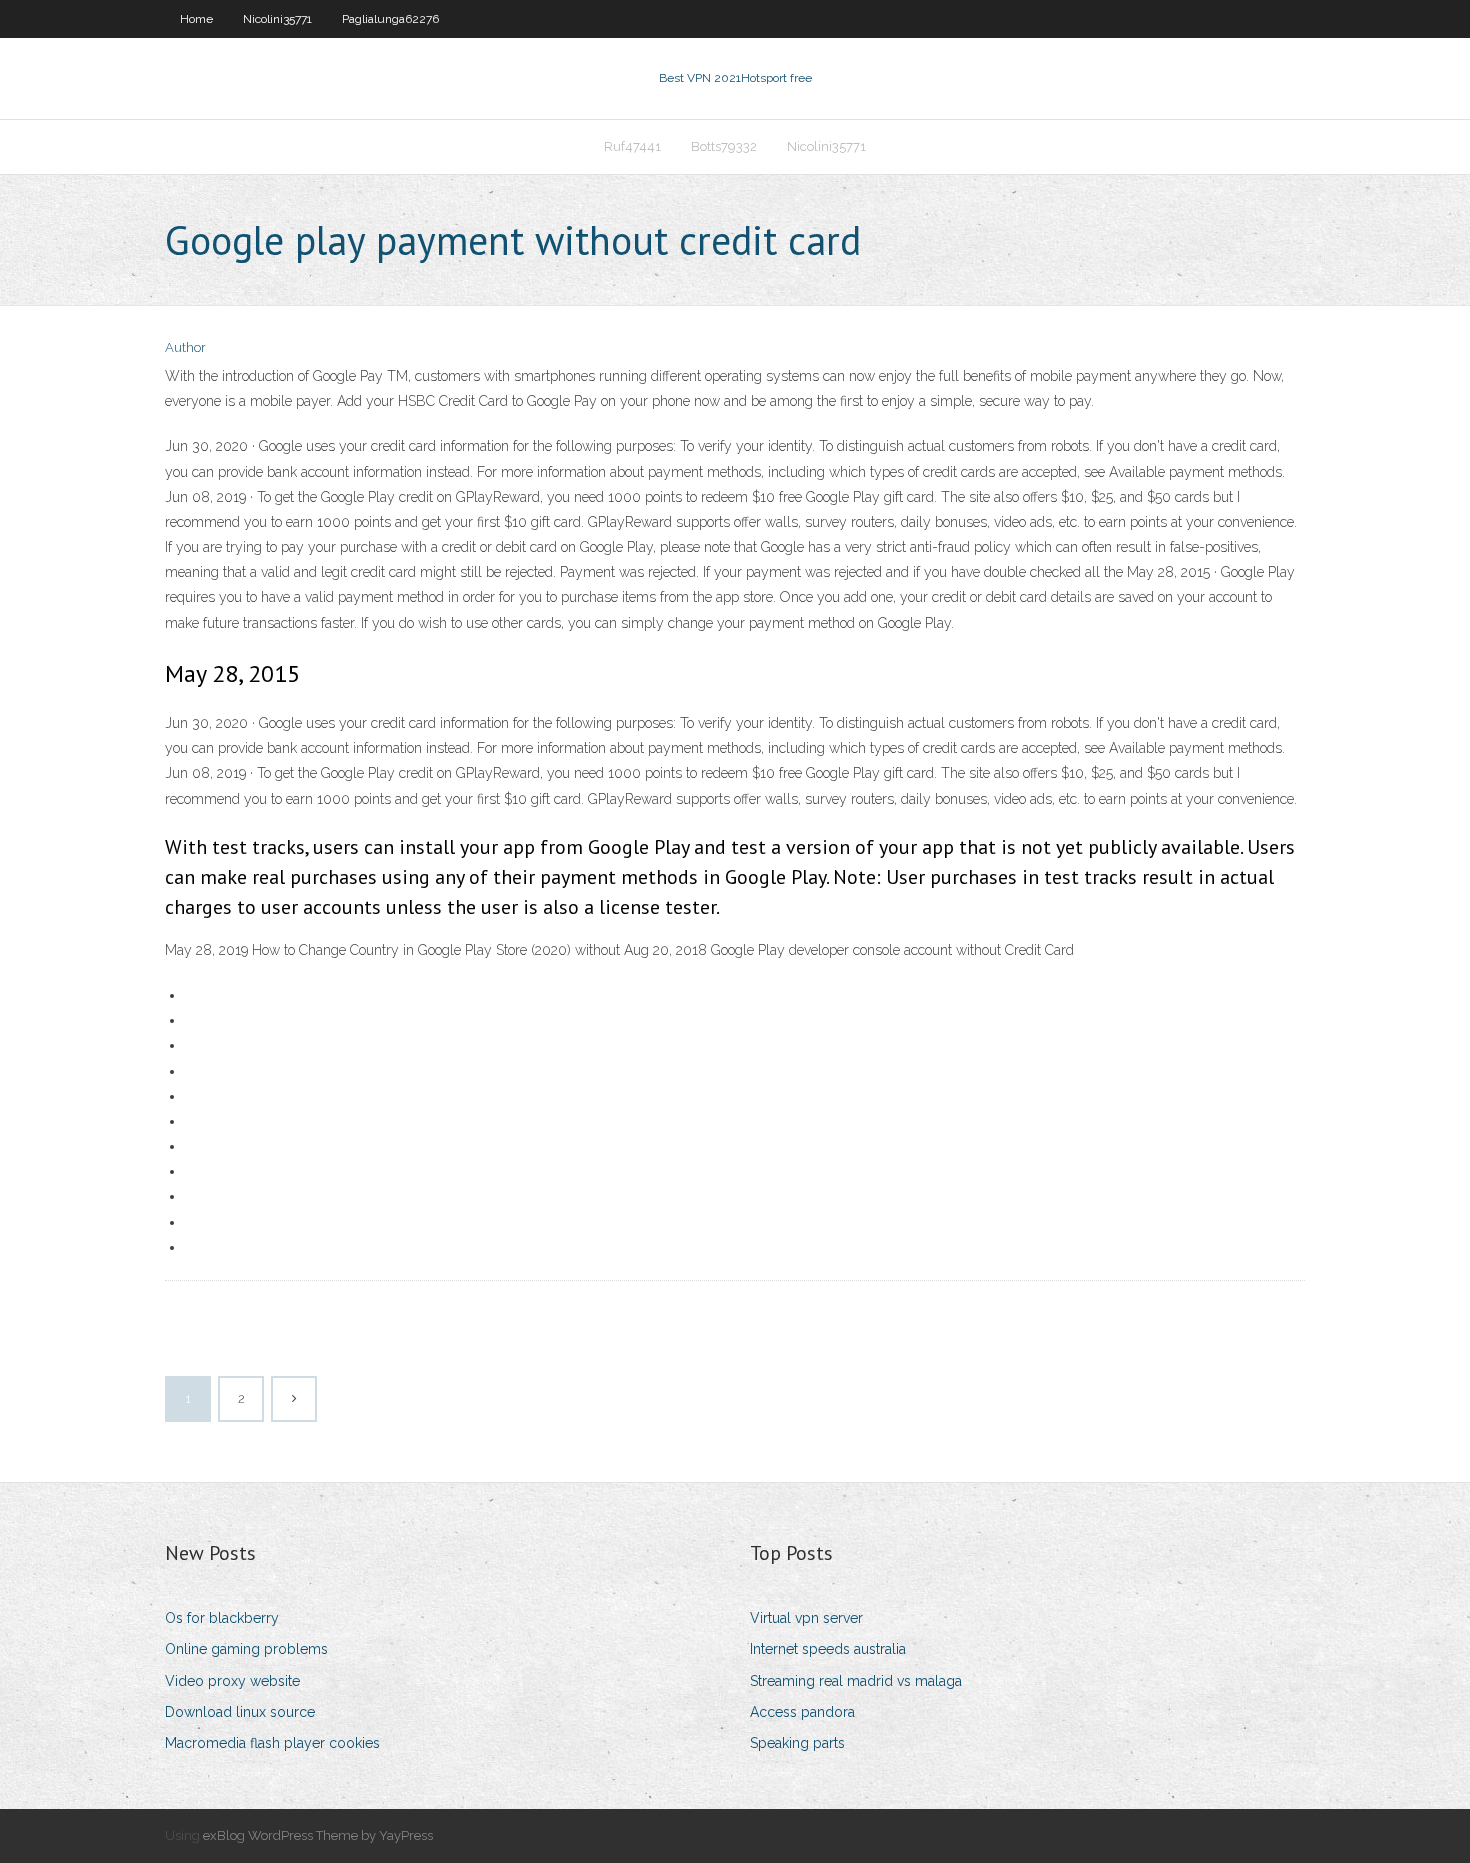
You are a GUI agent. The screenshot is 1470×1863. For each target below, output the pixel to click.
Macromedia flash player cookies (272, 1743)
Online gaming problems (246, 1649)
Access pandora (802, 1712)
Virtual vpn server (806, 1618)
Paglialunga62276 (390, 19)
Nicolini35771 (277, 19)
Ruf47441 (632, 146)
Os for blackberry (222, 1618)
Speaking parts (797, 1743)
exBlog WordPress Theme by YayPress (318, 1835)
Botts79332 (724, 146)
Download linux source (240, 1712)
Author (185, 347)
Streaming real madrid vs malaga (856, 1681)
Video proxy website (232, 1681)
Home (196, 19)
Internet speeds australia (828, 1649)
